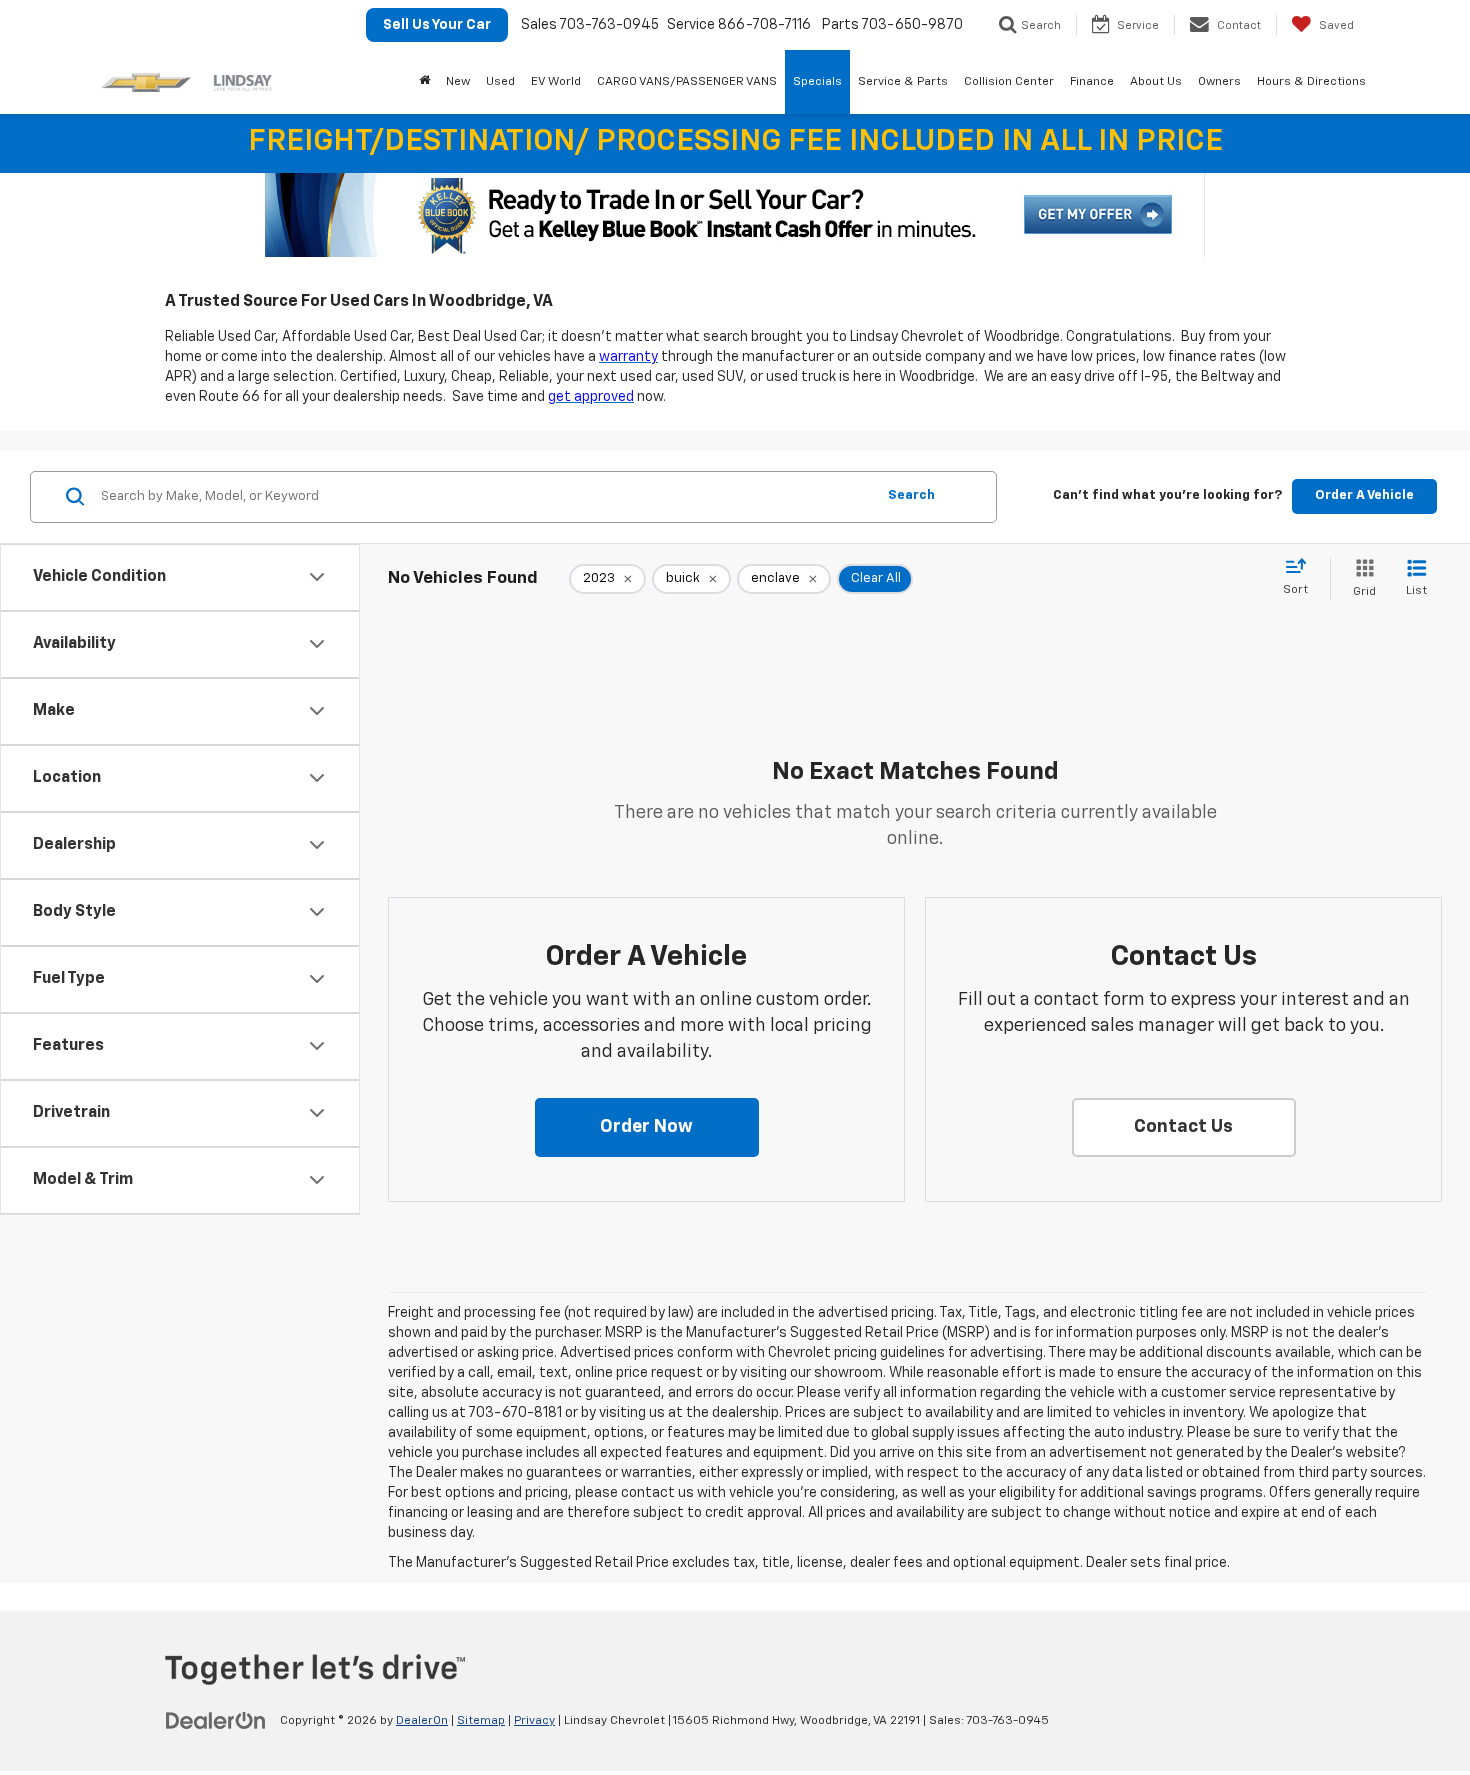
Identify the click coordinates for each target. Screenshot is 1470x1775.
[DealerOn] (216, 1720)
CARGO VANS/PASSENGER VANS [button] (687, 82)
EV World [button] (556, 82)
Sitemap (481, 1721)
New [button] (458, 82)
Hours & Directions (1311, 82)
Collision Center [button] (1009, 82)
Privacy (534, 1721)
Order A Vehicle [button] (1364, 495)
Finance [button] (1092, 82)
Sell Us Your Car (437, 25)
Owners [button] (1219, 82)
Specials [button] (817, 82)
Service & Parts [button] (903, 82)
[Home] (424, 82)
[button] (647, 1128)
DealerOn (422, 1721)
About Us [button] (1156, 82)
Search (911, 495)
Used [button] (500, 82)
